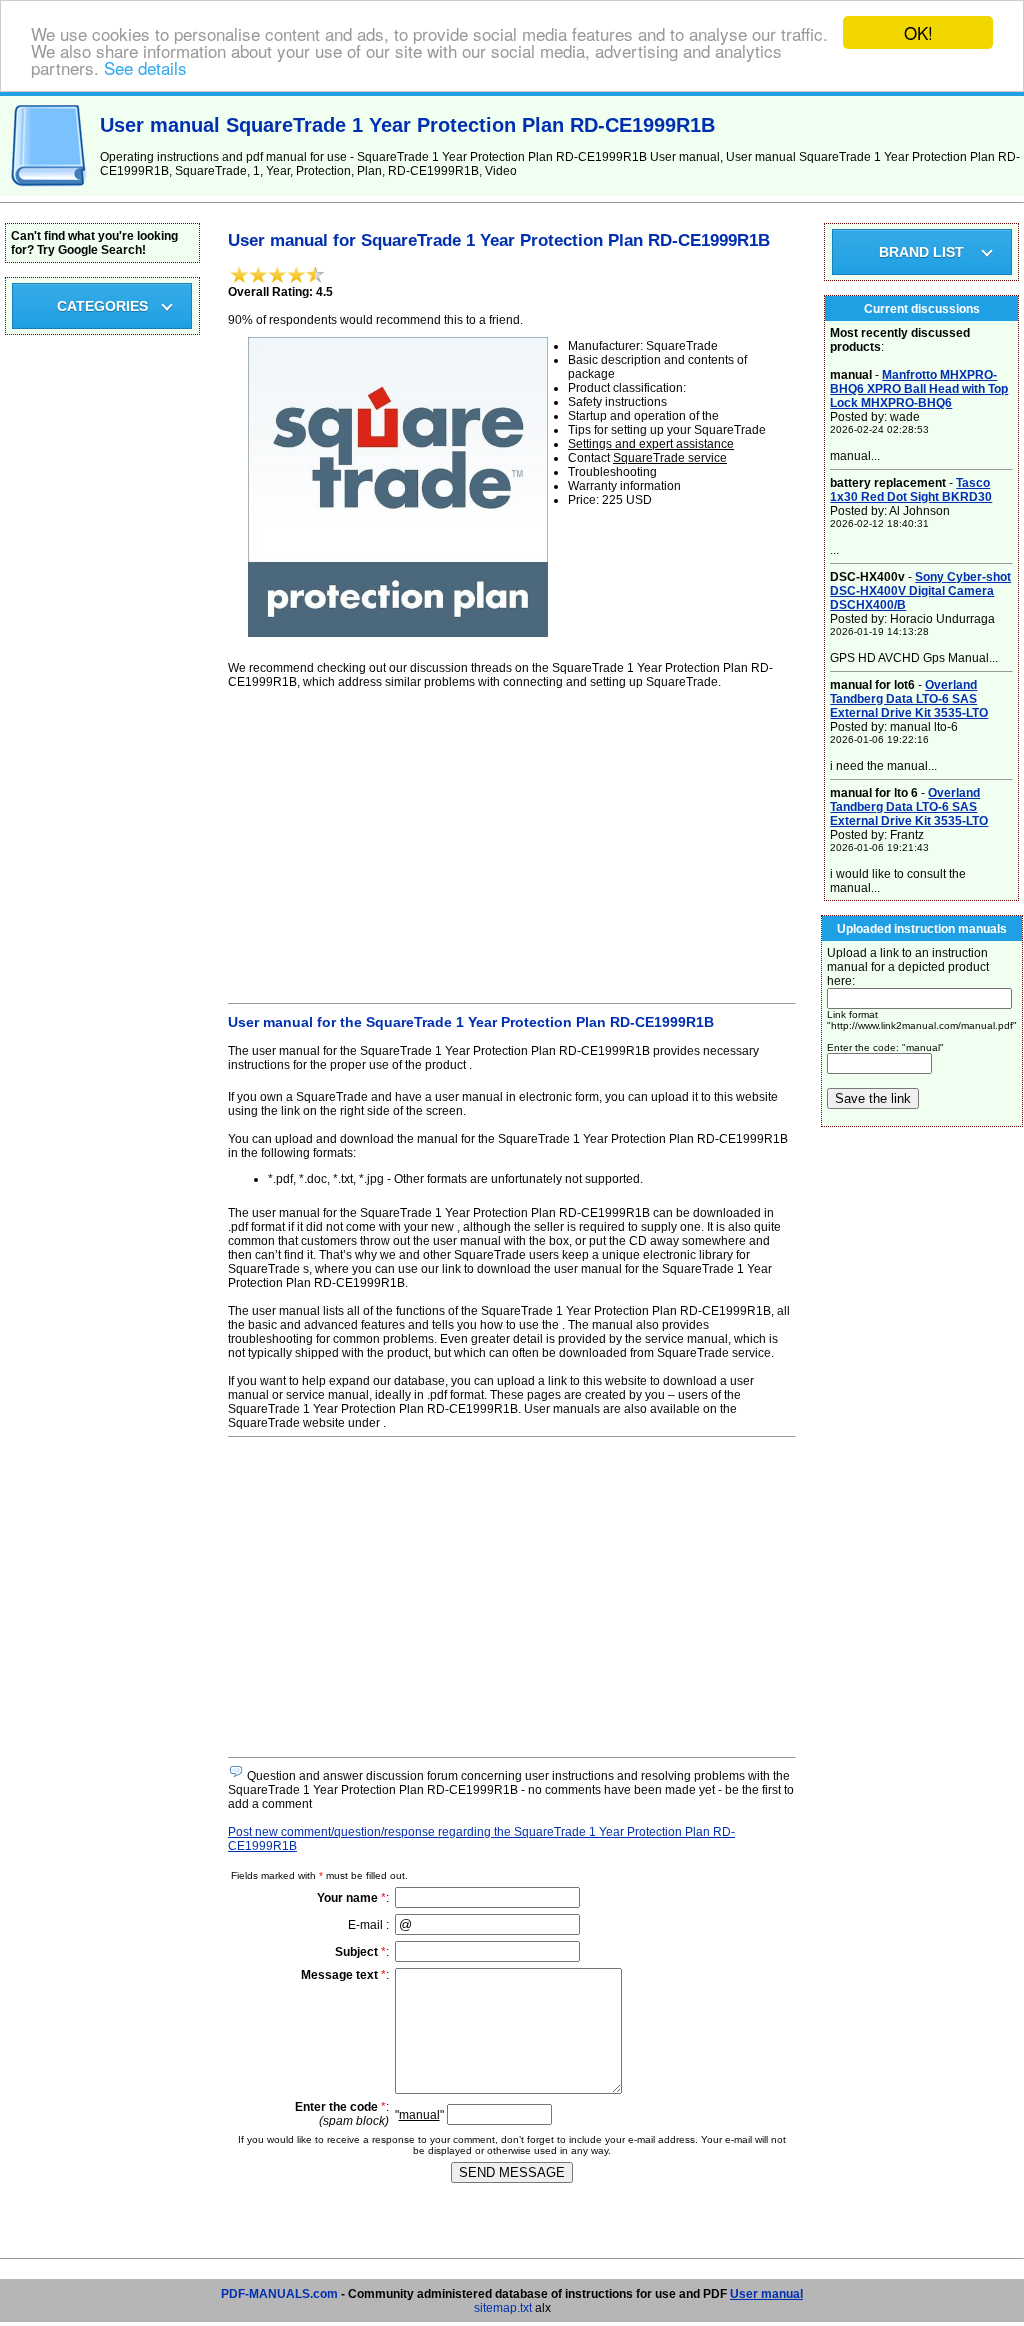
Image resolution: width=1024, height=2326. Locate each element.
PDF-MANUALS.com (279, 2294)
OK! (918, 32)
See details (145, 67)
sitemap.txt (503, 2308)
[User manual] (50, 192)
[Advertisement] (512, 843)
